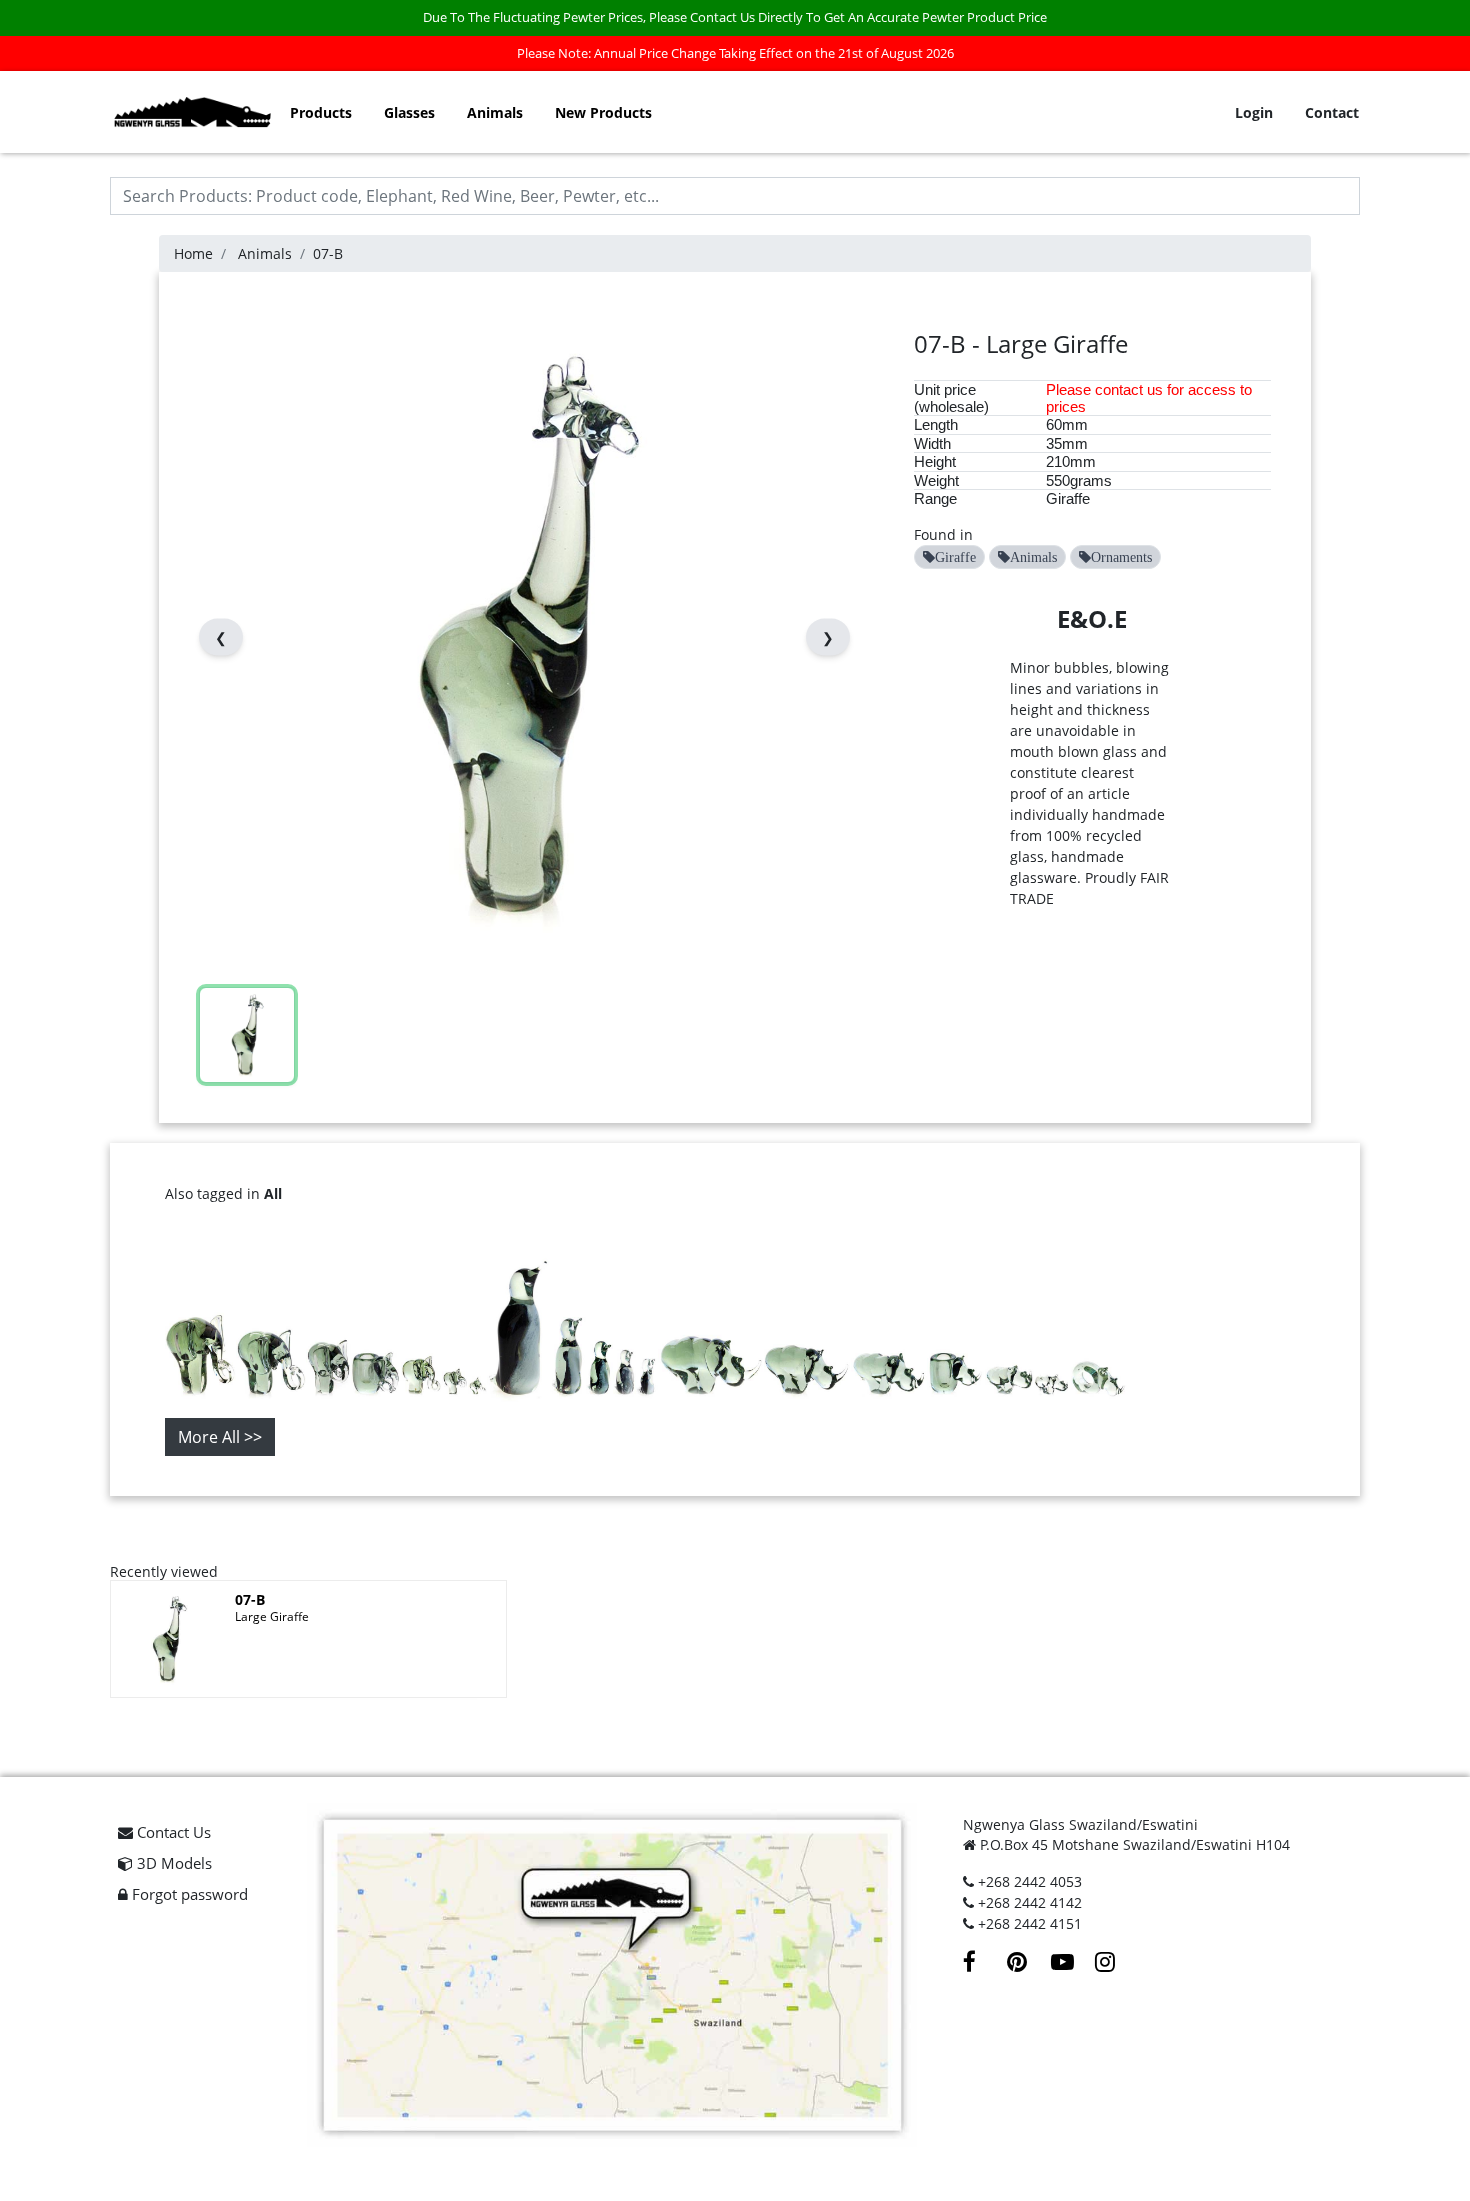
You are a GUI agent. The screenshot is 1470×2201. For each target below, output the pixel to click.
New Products (603, 112)
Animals (495, 112)
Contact (1332, 112)
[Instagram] (1115, 1964)
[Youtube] (1073, 1964)
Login (1254, 112)
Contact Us (172, 1832)
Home (193, 253)
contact (1119, 389)
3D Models (172, 1863)
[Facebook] (985, 1964)
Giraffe (1068, 498)
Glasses (409, 112)
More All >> (220, 1437)
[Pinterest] (1029, 1964)
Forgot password (188, 1894)
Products (321, 112)
